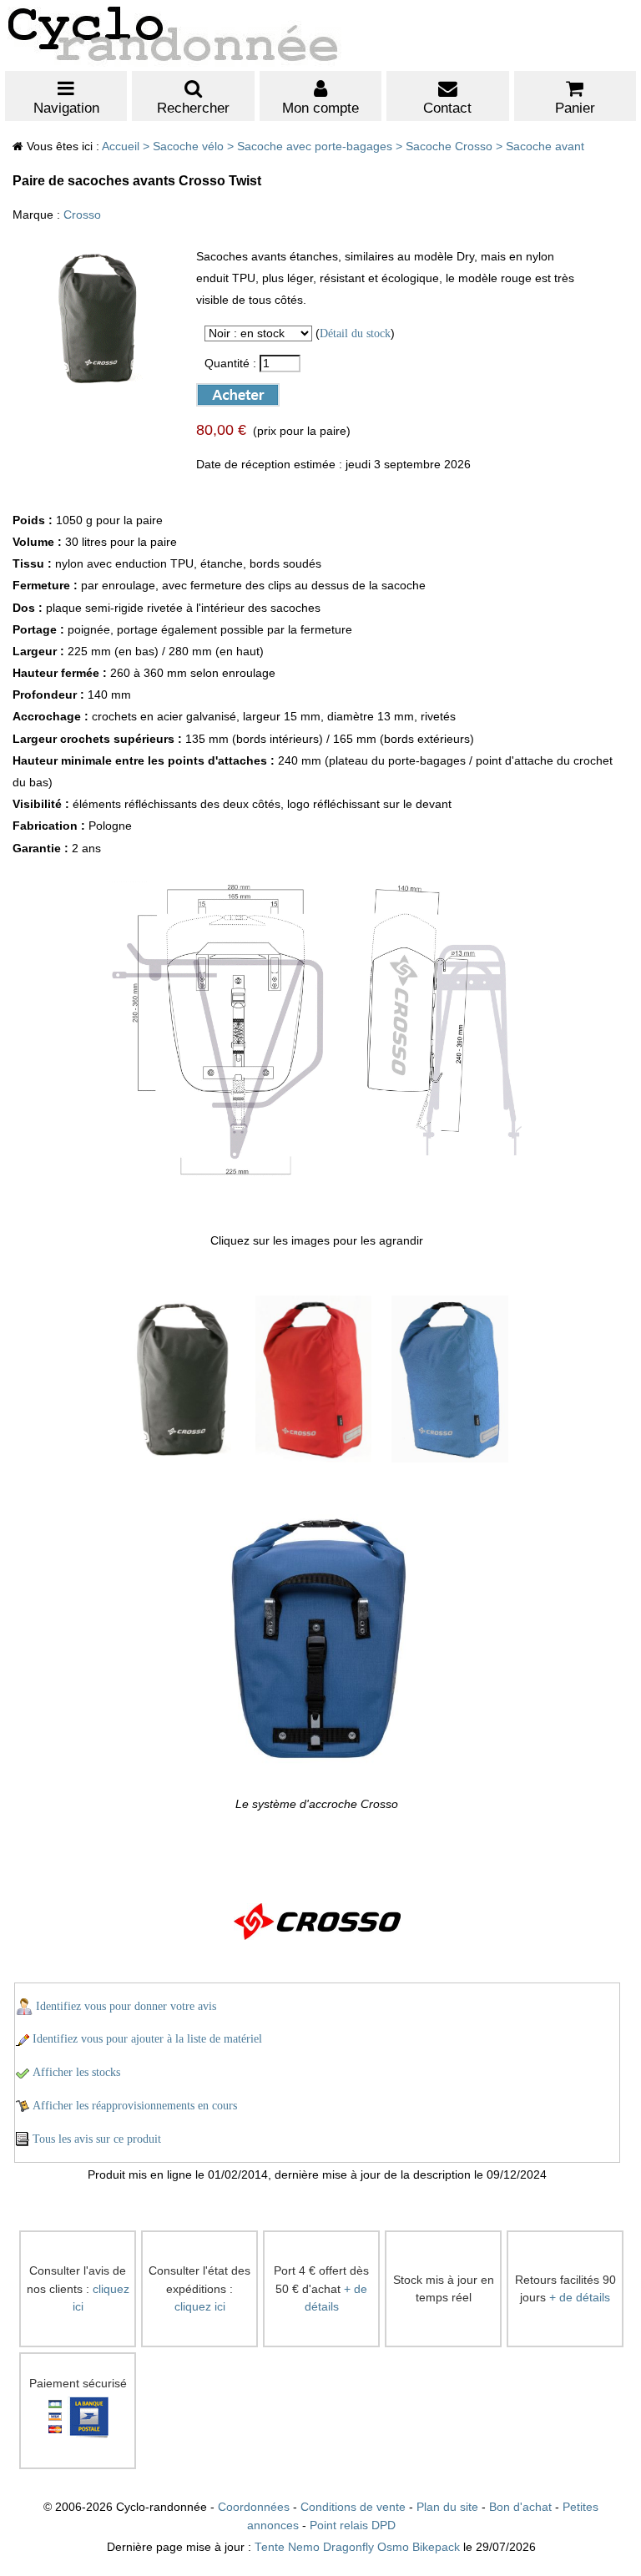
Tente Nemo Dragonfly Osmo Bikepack (357, 2547)
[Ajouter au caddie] (224, 391)
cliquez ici (200, 2307)
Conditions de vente (353, 2507)
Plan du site (447, 2507)
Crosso (82, 215)
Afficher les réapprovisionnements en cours (135, 2106)
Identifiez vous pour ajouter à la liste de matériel (147, 2039)
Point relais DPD (353, 2525)
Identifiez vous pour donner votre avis (126, 2006)
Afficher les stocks (76, 2072)
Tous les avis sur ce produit (97, 2139)
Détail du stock (355, 333)
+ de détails (580, 2298)
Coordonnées (254, 2507)
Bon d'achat (520, 2507)
